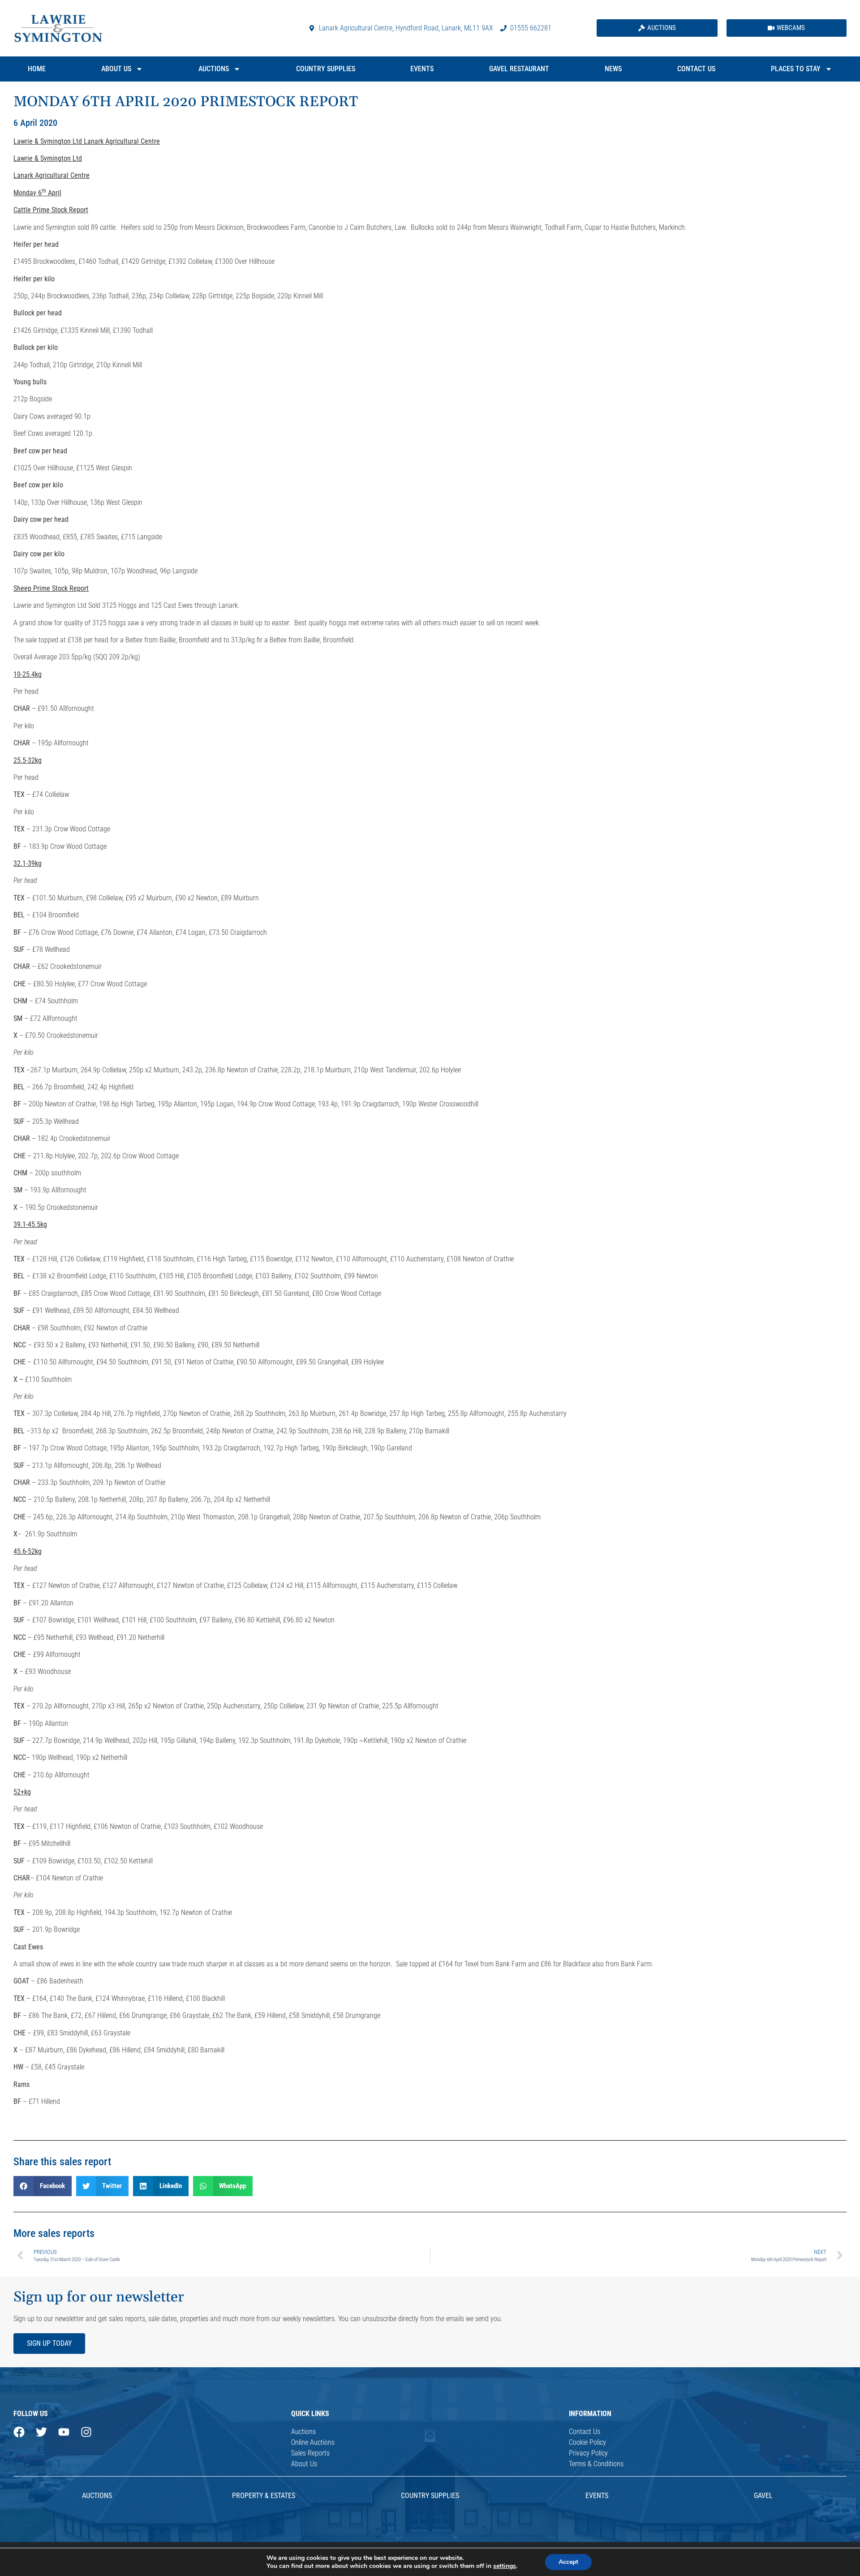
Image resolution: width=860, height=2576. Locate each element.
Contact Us (696, 69)
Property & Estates (264, 2496)
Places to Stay (796, 69)
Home (37, 69)
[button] (43, 2186)
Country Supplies (326, 69)
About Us (116, 69)
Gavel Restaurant (519, 69)
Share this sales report (62, 2162)
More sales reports (54, 2233)
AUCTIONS (97, 2496)
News (613, 69)
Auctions (214, 69)
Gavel (763, 2496)
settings (505, 2566)
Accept (568, 2562)
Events (422, 69)
